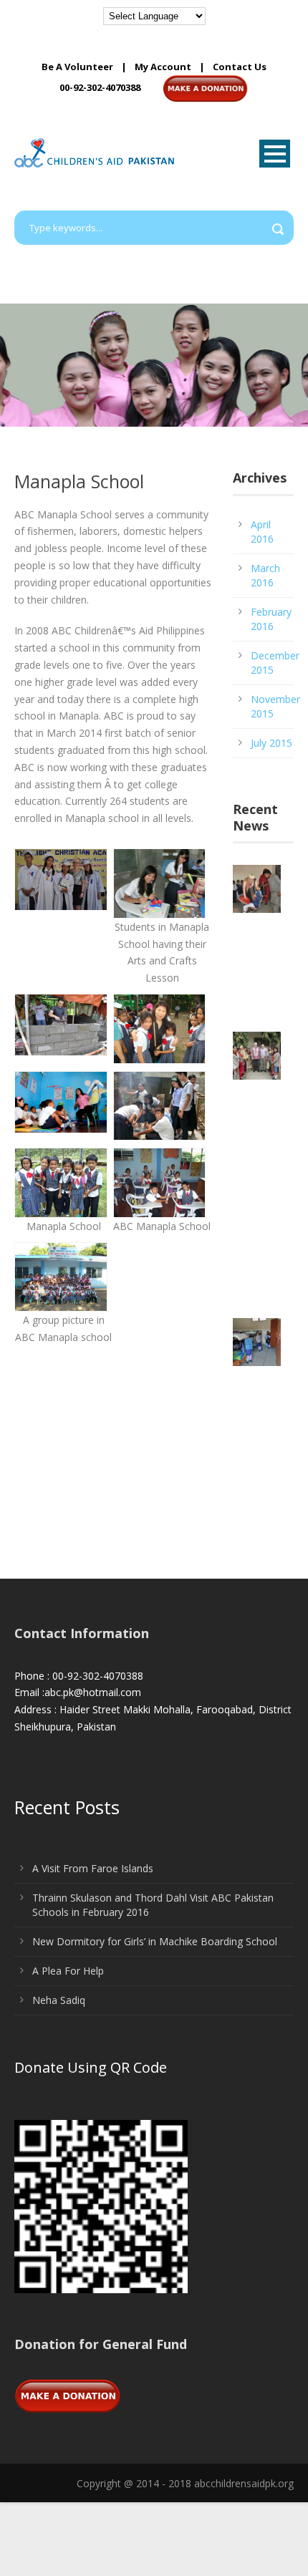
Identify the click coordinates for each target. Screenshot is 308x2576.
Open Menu (275, 154)
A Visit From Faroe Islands (93, 1868)
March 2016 (265, 575)
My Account (163, 67)
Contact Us (240, 67)
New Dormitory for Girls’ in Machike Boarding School (155, 1941)
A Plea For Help (68, 1971)
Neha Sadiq (59, 2000)
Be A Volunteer (77, 67)
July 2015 (271, 743)
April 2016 (262, 532)
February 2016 (271, 619)
